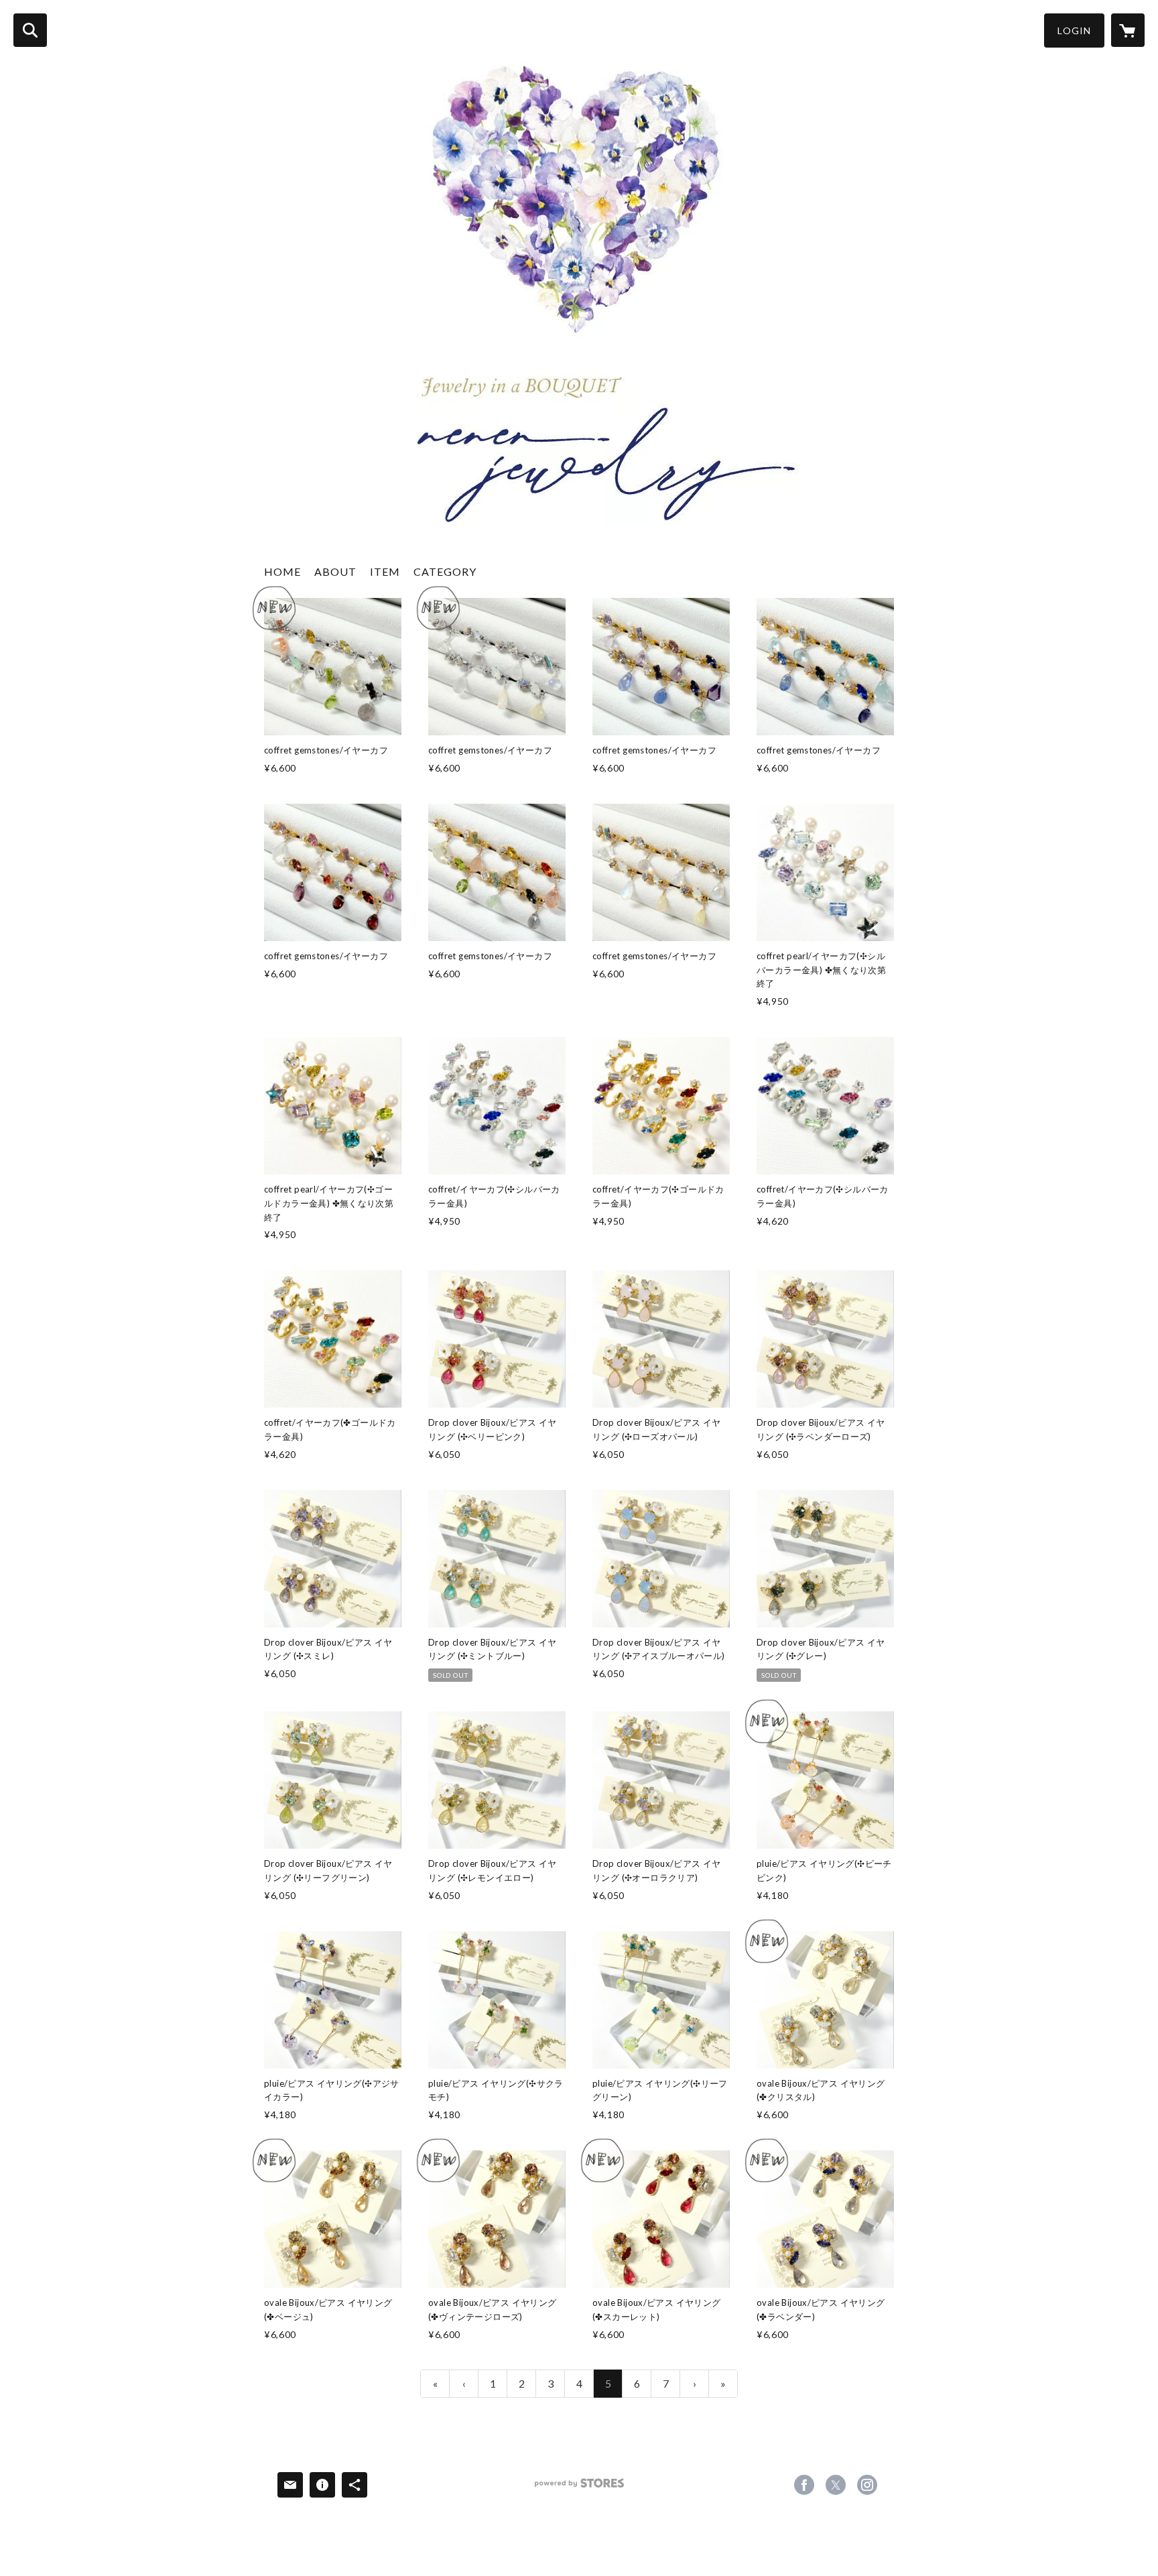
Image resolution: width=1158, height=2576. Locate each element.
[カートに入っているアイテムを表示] (1128, 30)
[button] (1074, 30)
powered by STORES (579, 2488)
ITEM (385, 571)
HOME (282, 571)
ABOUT (335, 571)
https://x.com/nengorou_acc (836, 2485)
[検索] (30, 30)
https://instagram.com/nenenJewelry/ (867, 2485)
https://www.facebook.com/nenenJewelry (804, 2485)
